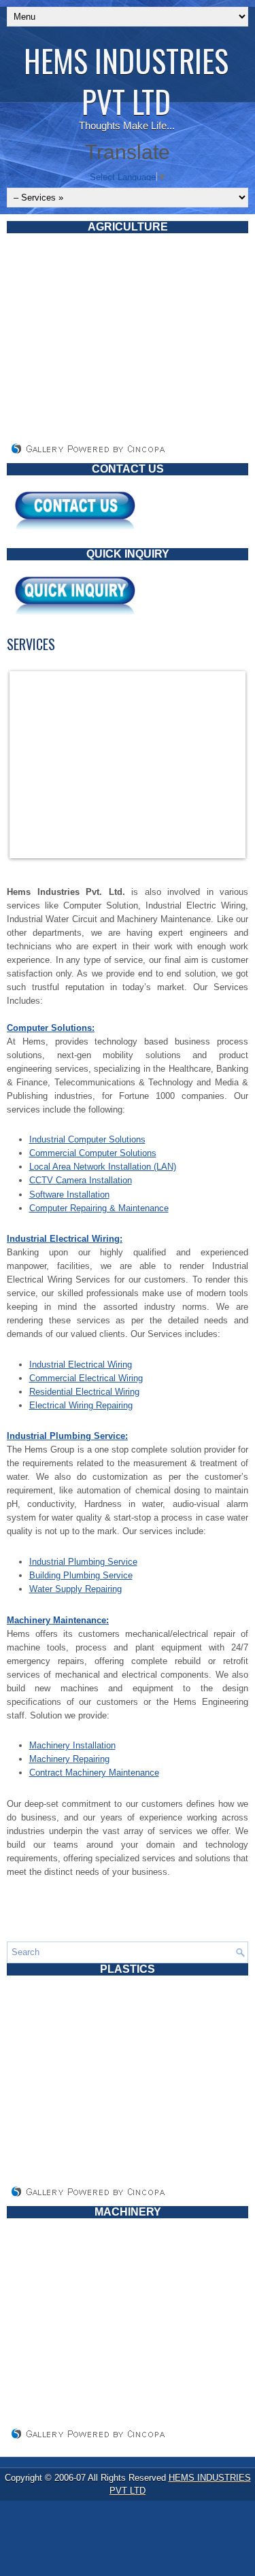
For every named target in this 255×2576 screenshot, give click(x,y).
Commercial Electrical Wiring (86, 1378)
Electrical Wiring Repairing (81, 1405)
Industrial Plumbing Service (83, 1562)
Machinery (86, 1773)
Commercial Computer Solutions (93, 1153)
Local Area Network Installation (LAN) (103, 1167)
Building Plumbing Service (81, 1575)
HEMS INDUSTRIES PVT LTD (126, 81)
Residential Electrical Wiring (84, 1392)
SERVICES (31, 644)
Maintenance (133, 1773)
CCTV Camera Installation (81, 1180)
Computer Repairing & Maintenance (99, 1208)
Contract (47, 1773)
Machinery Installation (72, 1745)
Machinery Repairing (69, 1759)
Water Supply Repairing (75, 1589)
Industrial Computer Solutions (87, 1139)
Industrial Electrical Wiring (81, 1365)
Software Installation (69, 1194)
